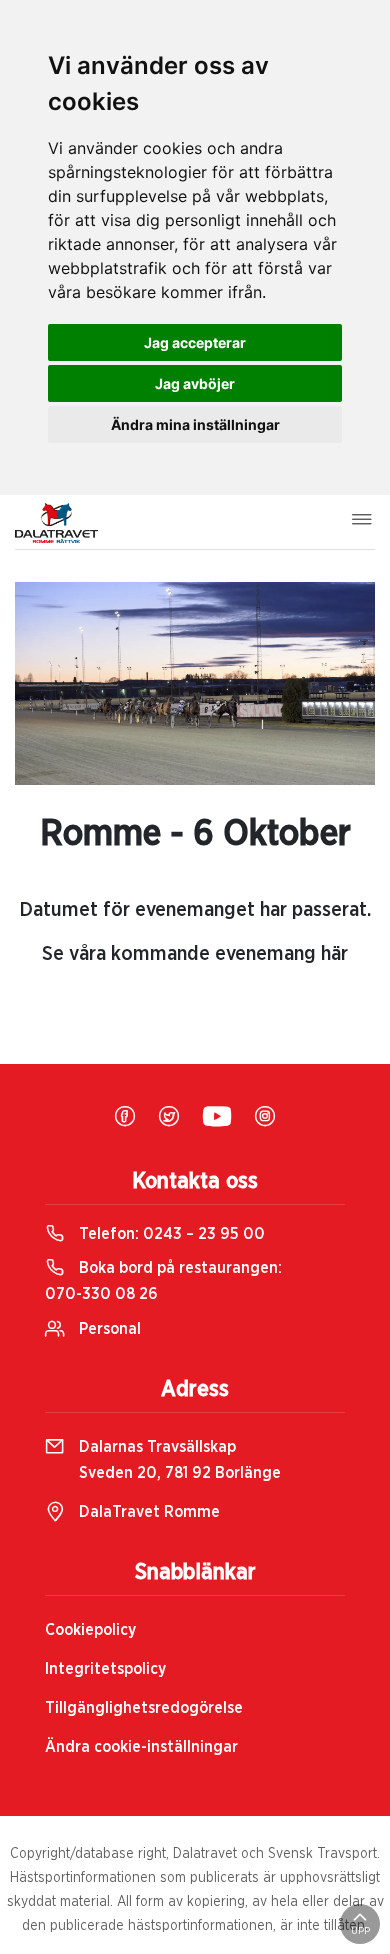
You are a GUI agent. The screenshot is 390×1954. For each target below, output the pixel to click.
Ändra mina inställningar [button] (195, 424)
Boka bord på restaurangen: (163, 1281)
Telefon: (170, 1234)
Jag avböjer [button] (195, 383)
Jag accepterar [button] (195, 342)
